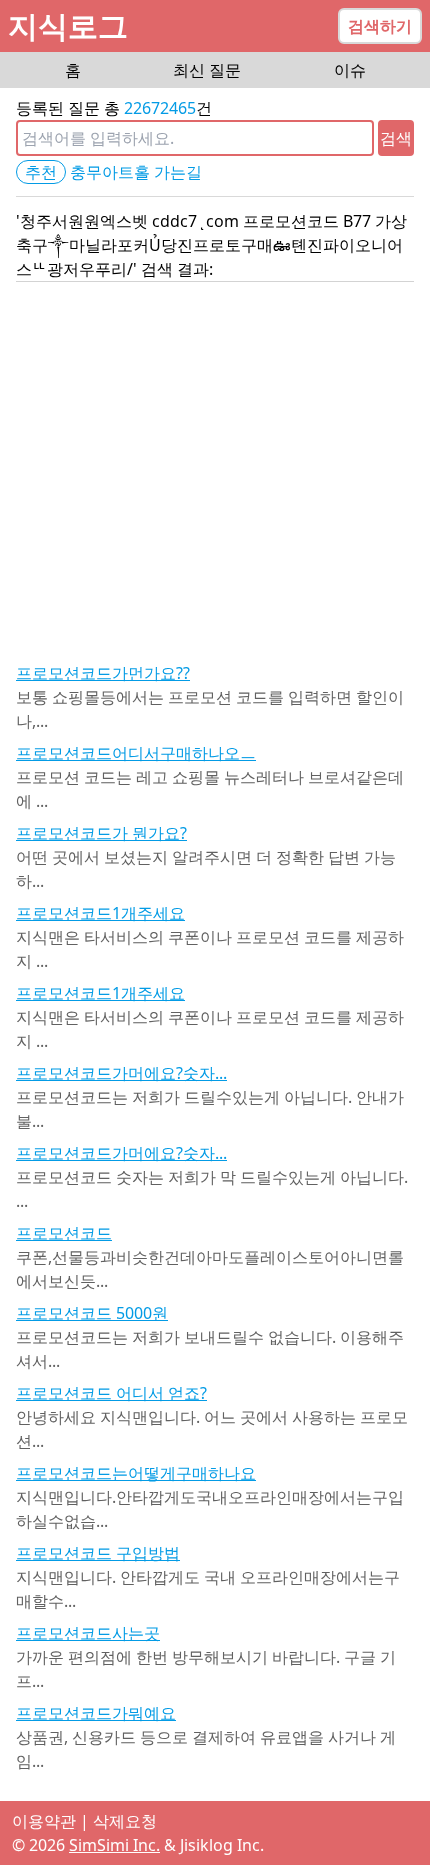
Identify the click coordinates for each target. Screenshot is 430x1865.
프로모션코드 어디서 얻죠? (111, 1393)
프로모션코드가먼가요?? (103, 673)
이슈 (350, 70)
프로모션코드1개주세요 (100, 913)
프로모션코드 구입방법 (98, 1553)
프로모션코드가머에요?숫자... (121, 1073)
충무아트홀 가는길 (136, 172)
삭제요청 (125, 1821)
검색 (396, 138)
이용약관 (44, 1821)
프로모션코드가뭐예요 (96, 1713)
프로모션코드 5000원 (92, 1313)
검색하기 (380, 26)
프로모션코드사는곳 (88, 1633)
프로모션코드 (64, 1233)
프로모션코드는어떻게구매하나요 (136, 1473)
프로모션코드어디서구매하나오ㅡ (136, 753)
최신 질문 (207, 70)
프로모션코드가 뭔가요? (101, 833)
